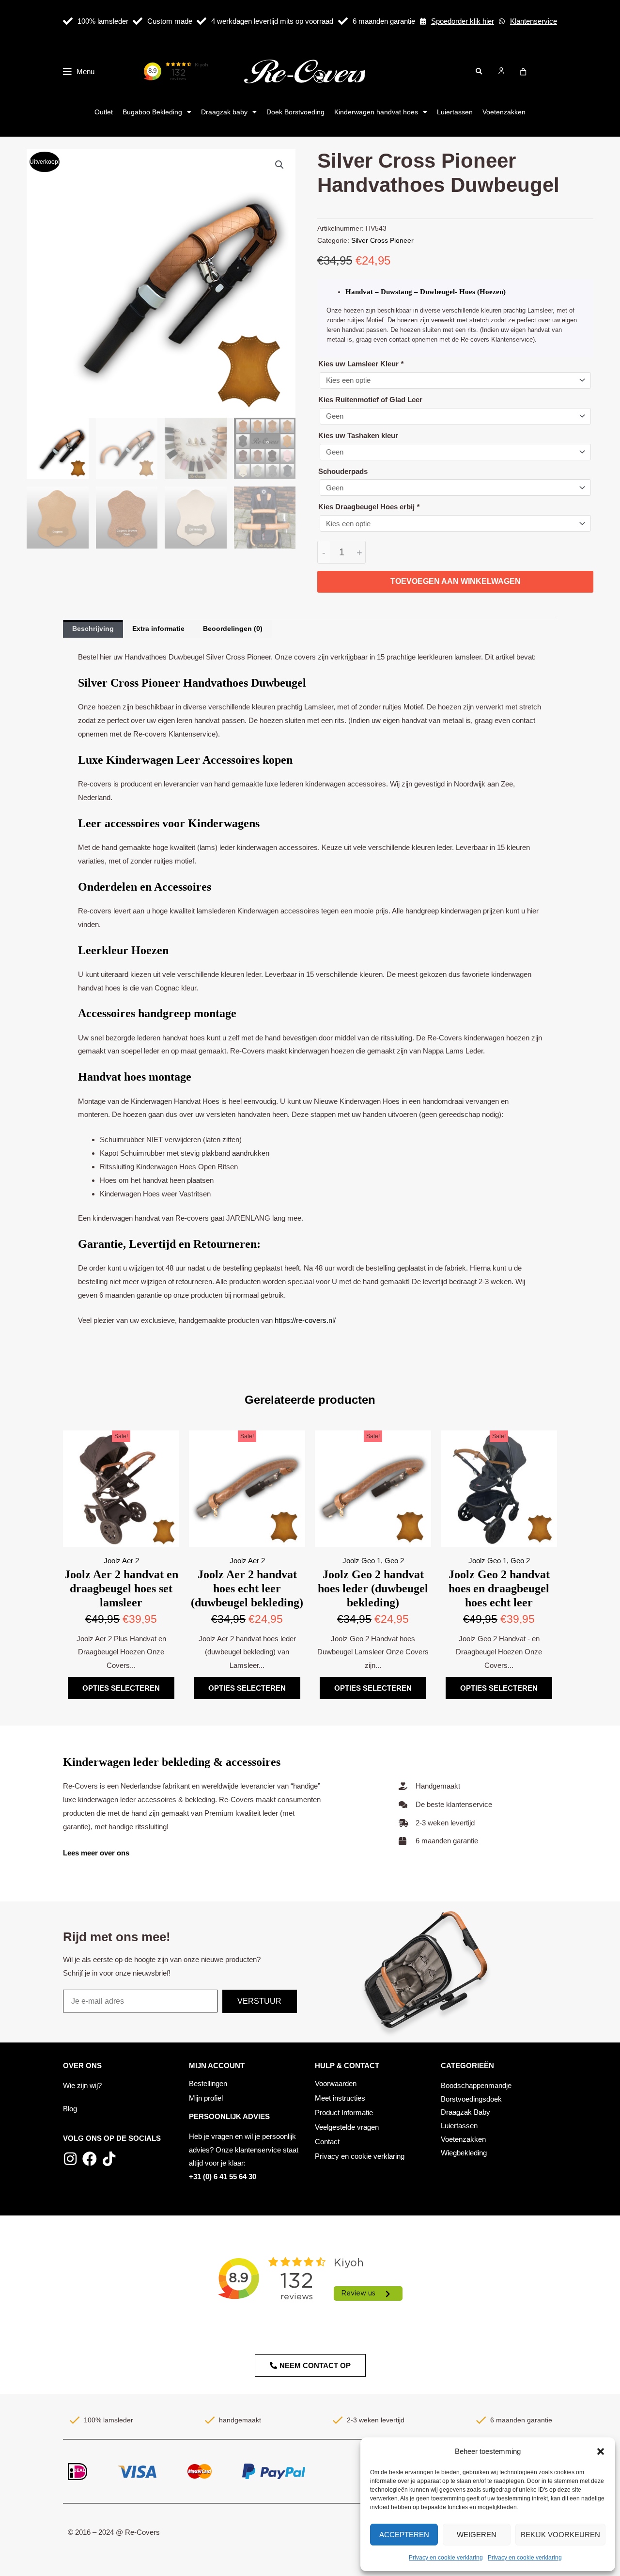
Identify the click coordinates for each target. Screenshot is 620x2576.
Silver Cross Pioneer (382, 241)
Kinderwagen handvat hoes (376, 112)
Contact (327, 2142)
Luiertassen (455, 112)
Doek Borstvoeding (295, 112)
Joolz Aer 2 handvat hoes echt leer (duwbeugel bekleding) (247, 1588)
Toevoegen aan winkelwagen (456, 581)
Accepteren (404, 2535)
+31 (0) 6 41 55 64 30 (223, 2176)
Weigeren (477, 2535)
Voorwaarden (336, 2083)
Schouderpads (343, 471)
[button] (601, 2451)
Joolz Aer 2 (121, 1561)
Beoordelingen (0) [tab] (233, 628)
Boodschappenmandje (476, 2085)
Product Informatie (344, 2113)
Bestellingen (208, 2083)
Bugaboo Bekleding (152, 112)
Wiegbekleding (464, 2153)
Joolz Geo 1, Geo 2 (373, 1561)
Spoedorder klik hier (463, 21)
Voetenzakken (504, 112)
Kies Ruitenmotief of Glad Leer (370, 400)
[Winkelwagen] (523, 72)
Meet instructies (340, 2098)
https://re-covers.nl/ (305, 1320)
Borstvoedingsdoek (471, 2099)
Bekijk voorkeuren (560, 2535)
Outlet (104, 112)
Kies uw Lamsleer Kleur (361, 364)
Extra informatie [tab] (158, 628)
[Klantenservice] (502, 21)
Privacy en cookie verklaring (446, 2558)
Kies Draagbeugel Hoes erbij (369, 507)
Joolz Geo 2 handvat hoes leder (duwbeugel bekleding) (373, 1588)
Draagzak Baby (465, 2112)
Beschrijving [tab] (93, 628)
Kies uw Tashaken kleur (358, 435)
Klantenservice (534, 21)
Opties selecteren (121, 1688)
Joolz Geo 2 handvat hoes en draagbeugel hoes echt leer (499, 1588)
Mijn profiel (206, 2098)
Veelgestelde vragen (347, 2127)
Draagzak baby (224, 112)
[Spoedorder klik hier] (423, 21)
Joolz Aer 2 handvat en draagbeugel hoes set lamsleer (121, 1588)
